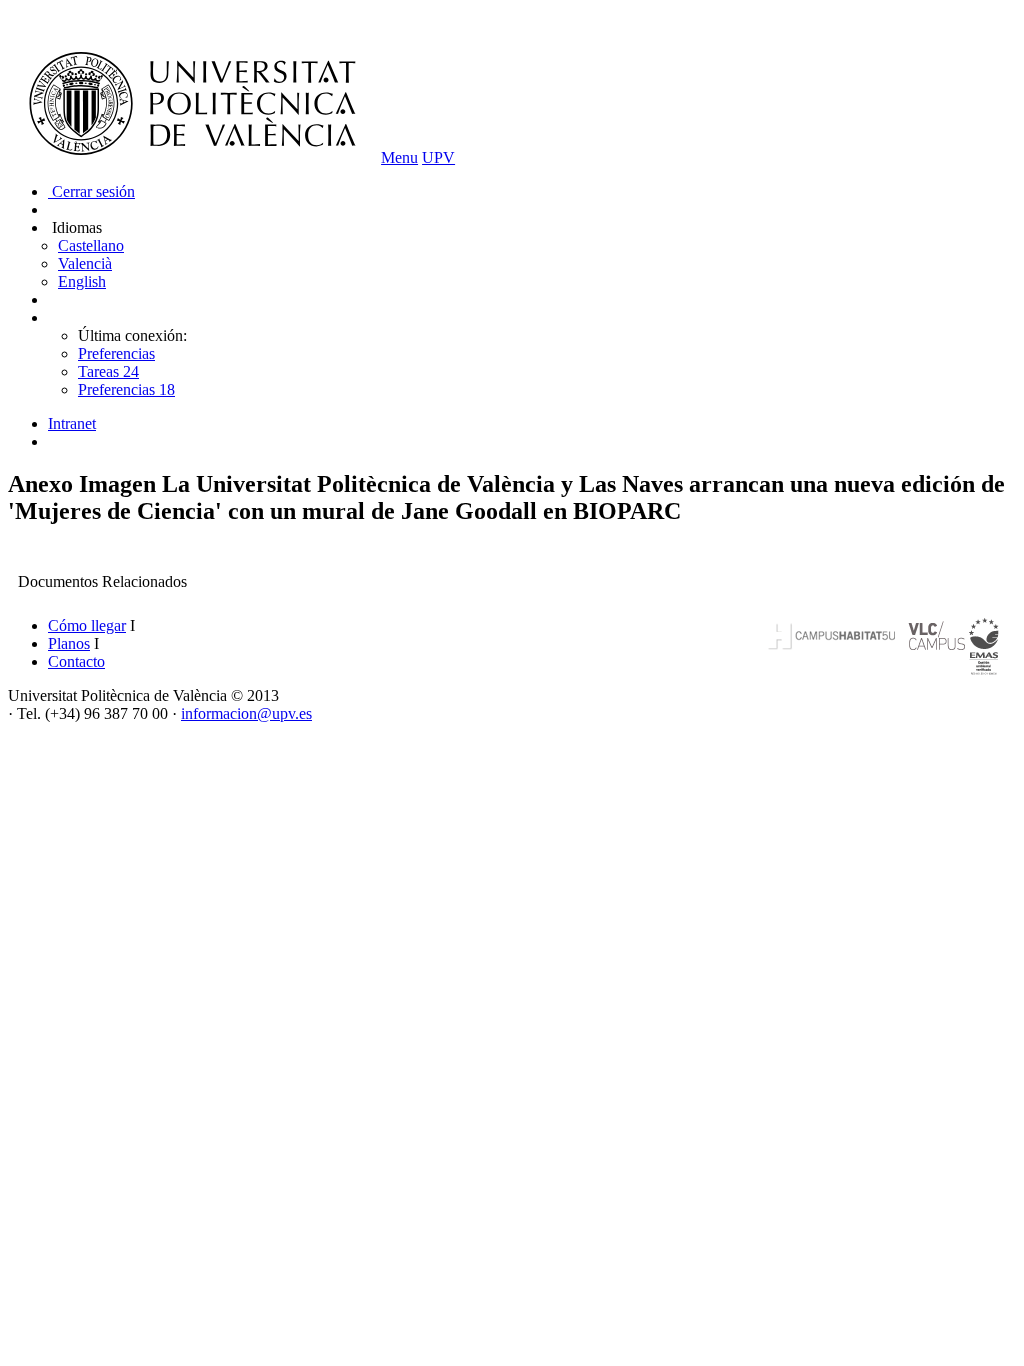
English (82, 281)
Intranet (72, 423)
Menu (399, 157)
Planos (69, 643)
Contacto (76, 661)
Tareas (108, 371)
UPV (438, 157)
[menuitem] (532, 424)
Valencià (85, 263)
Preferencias (116, 353)
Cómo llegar (87, 625)
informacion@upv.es (246, 713)
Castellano (91, 245)
